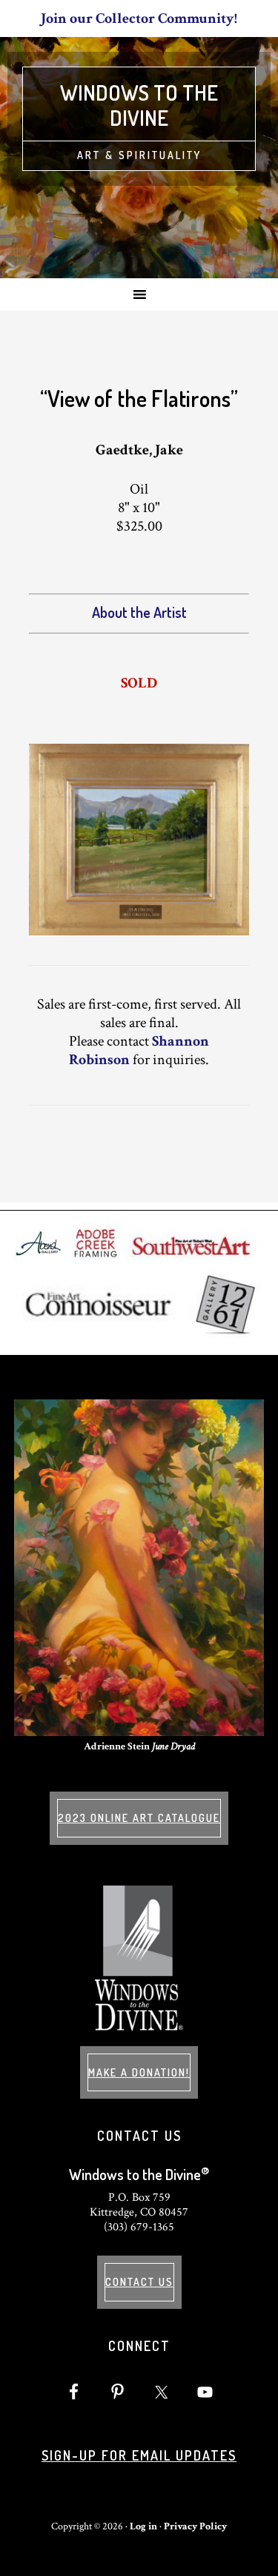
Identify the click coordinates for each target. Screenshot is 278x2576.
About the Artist (139, 612)
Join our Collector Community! (139, 19)
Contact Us (139, 2282)
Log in (143, 2526)
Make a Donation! (139, 2072)
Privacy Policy (195, 2526)
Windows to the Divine (139, 105)
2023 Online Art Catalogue (139, 1818)
